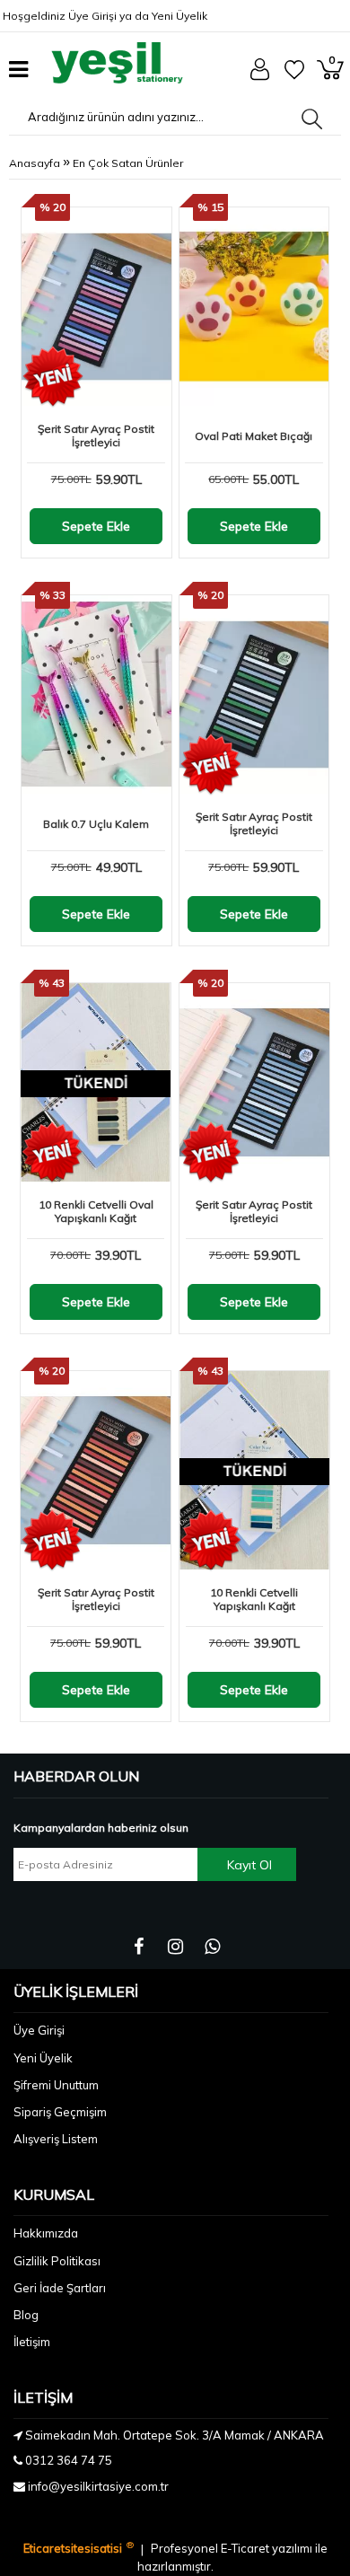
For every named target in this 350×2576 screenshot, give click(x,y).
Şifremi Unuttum (56, 2085)
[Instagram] (175, 1947)
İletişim (32, 2342)
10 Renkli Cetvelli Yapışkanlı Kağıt (254, 1599)
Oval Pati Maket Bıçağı (254, 436)
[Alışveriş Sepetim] (330, 75)
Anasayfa (35, 163)
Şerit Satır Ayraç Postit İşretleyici (96, 435)
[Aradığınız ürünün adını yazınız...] (312, 119)
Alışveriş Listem (56, 2139)
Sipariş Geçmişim (60, 2112)
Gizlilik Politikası (57, 2261)
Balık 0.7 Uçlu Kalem (96, 824)
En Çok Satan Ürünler (128, 163)
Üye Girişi (92, 16)
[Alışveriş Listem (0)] (294, 75)
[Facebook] (139, 1947)
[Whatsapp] (212, 1947)
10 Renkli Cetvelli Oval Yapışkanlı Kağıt (96, 1211)
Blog (26, 2315)
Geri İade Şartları (60, 2288)
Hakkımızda (46, 2233)
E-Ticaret (246, 2549)
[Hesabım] (260, 76)
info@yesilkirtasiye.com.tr (98, 2486)
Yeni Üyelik (179, 16)
